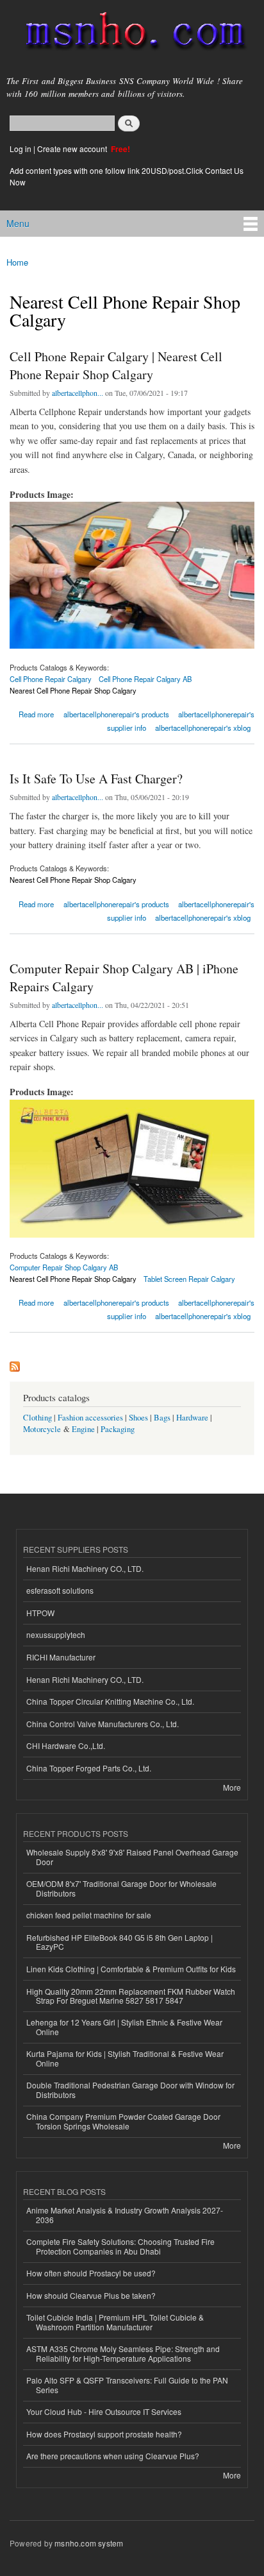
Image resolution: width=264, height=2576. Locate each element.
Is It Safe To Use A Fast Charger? (96, 779)
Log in (21, 149)
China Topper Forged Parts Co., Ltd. (89, 1768)
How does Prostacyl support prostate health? (104, 2434)
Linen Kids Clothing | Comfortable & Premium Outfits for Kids (131, 1969)
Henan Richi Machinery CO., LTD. (85, 1568)
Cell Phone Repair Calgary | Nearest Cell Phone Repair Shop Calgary (116, 365)
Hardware (192, 1418)
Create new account (73, 149)
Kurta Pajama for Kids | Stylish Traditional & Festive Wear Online (125, 2058)
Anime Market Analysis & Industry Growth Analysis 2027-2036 (125, 2214)
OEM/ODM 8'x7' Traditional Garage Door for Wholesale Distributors (121, 1888)
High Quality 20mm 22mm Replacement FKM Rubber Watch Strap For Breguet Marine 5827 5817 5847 (131, 1996)
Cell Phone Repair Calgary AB (145, 679)
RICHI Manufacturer (61, 1657)
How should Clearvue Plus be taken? (91, 2295)
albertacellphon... (78, 393)
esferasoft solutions (60, 1590)
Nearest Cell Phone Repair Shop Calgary (73, 690)
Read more (36, 713)
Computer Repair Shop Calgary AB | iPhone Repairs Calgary (124, 977)
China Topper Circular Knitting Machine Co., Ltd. (110, 1701)
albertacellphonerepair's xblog (203, 728)
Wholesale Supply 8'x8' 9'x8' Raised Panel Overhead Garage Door (132, 1856)
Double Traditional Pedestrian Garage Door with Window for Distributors (130, 2089)
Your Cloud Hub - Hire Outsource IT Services (104, 2411)
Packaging (118, 1429)
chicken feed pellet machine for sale (89, 1915)
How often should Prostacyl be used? (91, 2273)
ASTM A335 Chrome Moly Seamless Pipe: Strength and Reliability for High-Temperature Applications (123, 2353)
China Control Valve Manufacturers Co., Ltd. (103, 1724)
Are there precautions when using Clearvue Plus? (113, 2456)
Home (17, 262)
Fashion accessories (90, 1418)
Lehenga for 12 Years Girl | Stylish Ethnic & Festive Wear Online (124, 2026)
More (232, 1787)
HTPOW (40, 1613)
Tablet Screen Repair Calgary (189, 1279)
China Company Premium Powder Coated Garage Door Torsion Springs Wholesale (123, 2121)
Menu (18, 223)
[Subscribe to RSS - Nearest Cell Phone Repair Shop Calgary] (15, 1363)
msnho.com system (89, 2543)
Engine (83, 1429)
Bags (162, 1418)
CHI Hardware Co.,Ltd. (66, 1745)
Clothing (37, 1418)
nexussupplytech (56, 1634)
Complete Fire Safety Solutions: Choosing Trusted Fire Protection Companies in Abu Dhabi (120, 2246)
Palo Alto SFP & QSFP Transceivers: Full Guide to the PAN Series (127, 2384)
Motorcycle (42, 1429)
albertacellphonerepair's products (116, 714)
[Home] (130, 34)
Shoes (138, 1418)
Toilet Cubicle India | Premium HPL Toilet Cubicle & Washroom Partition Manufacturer (115, 2322)
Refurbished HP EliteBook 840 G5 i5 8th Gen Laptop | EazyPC (120, 1942)
